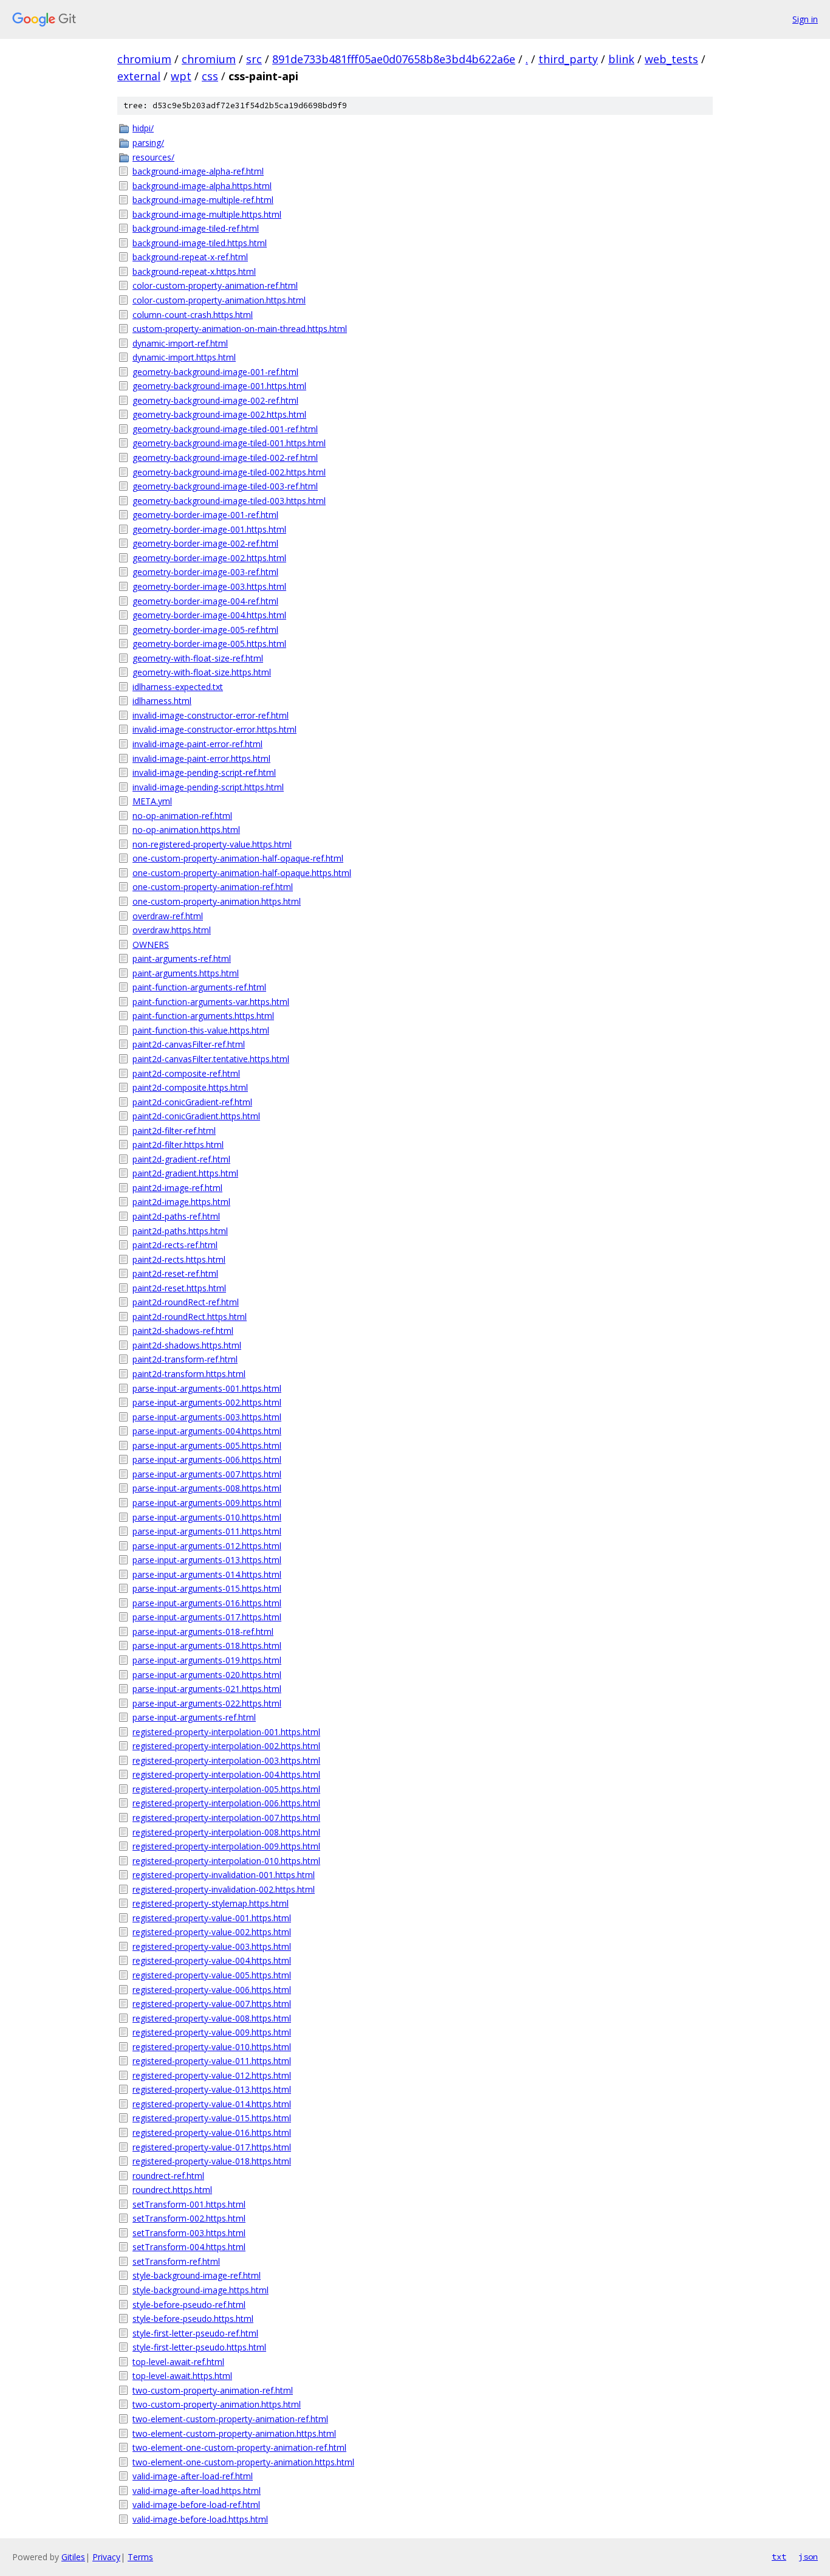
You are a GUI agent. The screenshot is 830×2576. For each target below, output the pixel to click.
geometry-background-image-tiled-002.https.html (229, 472)
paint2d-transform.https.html (189, 1374)
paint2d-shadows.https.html (187, 1345)
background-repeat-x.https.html (194, 271)
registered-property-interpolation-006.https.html (226, 1803)
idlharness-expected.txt (178, 687)
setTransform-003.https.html (189, 2233)
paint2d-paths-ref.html (176, 1216)
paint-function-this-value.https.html (201, 1030)
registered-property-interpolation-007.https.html (226, 1818)
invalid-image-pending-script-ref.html (204, 772)
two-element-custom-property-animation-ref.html (230, 2419)
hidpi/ (143, 128)
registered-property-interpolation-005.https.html (226, 1789)
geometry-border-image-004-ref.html (205, 601)
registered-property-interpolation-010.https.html (226, 1861)
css (210, 76)
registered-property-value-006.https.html (212, 1990)
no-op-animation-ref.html (182, 816)
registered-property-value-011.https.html (212, 2061)
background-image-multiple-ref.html (203, 200)
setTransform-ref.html (176, 2261)
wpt (181, 76)
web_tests (671, 59)
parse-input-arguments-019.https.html (207, 1660)
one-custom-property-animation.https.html (217, 901)
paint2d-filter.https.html (178, 1145)
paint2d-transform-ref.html (185, 1359)
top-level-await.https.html (182, 2376)
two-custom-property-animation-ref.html (213, 2390)
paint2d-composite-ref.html (186, 1073)
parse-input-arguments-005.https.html (207, 1445)
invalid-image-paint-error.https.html (201, 758)
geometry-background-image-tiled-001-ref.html (225, 429)
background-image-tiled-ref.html (196, 228)
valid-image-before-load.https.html (200, 2519)
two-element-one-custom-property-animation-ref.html (239, 2447)
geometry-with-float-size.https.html (202, 672)
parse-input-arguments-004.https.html (207, 1431)
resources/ (153, 157)
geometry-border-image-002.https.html (209, 558)
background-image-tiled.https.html (200, 243)
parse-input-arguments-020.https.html (207, 1675)
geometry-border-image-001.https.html (209, 529)
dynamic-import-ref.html (180, 343)
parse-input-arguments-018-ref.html (203, 1632)
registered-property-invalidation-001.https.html (224, 1875)
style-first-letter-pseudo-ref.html (195, 2333)
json (808, 2557)
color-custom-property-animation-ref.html (215, 285)
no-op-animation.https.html (186, 830)
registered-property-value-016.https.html (212, 2132)
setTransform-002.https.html (189, 2218)
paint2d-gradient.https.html (185, 1173)
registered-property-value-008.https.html (212, 2018)
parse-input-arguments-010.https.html (207, 1517)
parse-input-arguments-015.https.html (207, 1588)
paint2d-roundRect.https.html (190, 1317)
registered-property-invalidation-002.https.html (224, 1889)
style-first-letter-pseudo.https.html (199, 2347)
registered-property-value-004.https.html (212, 1960)
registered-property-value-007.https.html (212, 2004)
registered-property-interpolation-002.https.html (226, 1746)
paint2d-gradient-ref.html (181, 1159)
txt (779, 2557)
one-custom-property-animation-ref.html (213, 887)
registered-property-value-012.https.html (212, 2075)
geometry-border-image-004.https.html (209, 615)
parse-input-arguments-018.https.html (207, 1645)
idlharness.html (162, 701)
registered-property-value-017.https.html (212, 2147)
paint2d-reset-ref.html (175, 1273)
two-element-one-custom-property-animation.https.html (243, 2462)
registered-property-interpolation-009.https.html (226, 1846)
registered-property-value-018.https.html (212, 2161)
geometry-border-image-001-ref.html (205, 515)
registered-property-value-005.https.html (212, 1975)
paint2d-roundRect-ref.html (186, 1302)
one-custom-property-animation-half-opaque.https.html (242, 873)
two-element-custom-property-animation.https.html (234, 2433)
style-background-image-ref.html (197, 2275)
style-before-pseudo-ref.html (189, 2305)
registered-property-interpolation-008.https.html (226, 1832)
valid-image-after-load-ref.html (193, 2476)
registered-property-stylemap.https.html (211, 1903)
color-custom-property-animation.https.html (219, 300)
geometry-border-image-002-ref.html (205, 543)
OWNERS (151, 944)
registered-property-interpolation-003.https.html (226, 1760)
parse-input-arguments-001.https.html (207, 1388)
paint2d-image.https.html (181, 1202)
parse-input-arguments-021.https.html (207, 1689)
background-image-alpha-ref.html (198, 171)
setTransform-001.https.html (189, 2204)
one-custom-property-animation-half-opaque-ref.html (238, 858)
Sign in (805, 19)
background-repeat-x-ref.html (190, 257)
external (139, 76)
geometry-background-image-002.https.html (219, 414)
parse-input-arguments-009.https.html (207, 1503)
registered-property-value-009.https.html (212, 2032)
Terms (140, 2557)
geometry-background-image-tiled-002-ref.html (225, 458)
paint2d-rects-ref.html (175, 1245)
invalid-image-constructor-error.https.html (214, 729)
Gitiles (73, 2557)
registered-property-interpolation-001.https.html (226, 1732)
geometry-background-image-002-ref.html (215, 400)
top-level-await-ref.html (178, 2362)
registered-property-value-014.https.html (212, 2104)
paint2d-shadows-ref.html (183, 1331)
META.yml (152, 801)
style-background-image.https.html (201, 2290)
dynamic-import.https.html (184, 357)
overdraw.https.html (172, 930)
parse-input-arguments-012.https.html (207, 1546)
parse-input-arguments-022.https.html (207, 1703)
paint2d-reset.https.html (179, 1288)
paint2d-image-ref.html (177, 1188)
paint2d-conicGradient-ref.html (192, 1102)
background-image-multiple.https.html (207, 214)
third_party (568, 59)
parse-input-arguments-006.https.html (207, 1459)
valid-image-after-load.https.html (197, 2491)
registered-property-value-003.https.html (212, 1946)
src (254, 59)
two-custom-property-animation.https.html (217, 2404)
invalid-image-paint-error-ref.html (197, 744)
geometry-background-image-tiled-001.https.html (229, 443)
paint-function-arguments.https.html (203, 1016)
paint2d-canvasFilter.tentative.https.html (211, 1059)
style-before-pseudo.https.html (193, 2319)
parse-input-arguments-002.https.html (207, 1402)
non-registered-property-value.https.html (212, 844)
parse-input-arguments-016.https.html (207, 1603)
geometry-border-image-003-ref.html (205, 572)
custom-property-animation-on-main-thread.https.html (240, 329)
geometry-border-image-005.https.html (209, 644)
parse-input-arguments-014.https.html (207, 1574)
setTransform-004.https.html (189, 2247)
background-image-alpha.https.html (202, 186)
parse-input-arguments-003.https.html (207, 1417)
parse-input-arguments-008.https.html (207, 1488)
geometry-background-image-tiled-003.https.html (229, 501)
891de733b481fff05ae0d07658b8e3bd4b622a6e (394, 59)
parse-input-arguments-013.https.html (207, 1560)
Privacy (106, 2557)
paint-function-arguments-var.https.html (211, 1002)
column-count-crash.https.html (193, 315)
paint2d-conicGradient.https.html (196, 1116)
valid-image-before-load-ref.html (196, 2505)
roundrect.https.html (172, 2190)
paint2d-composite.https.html (190, 1087)
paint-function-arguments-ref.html (199, 987)
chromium (144, 59)
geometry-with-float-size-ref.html (198, 658)
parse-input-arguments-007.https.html (207, 1474)
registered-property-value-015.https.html (212, 2118)
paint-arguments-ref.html (182, 958)
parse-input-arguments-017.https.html (207, 1617)
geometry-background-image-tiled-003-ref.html (225, 486)
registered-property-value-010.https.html (212, 2047)
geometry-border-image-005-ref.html (205, 630)
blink (621, 59)
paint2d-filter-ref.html (174, 1131)
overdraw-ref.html (168, 916)
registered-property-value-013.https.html (212, 2089)
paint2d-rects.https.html (179, 1259)
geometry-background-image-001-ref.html (215, 372)
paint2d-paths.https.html (180, 1231)
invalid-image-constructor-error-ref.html (211, 715)
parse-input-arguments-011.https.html (207, 1531)
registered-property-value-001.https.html (212, 1918)
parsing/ (148, 143)
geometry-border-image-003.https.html (209, 586)
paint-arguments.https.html (186, 973)
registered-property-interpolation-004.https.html (226, 1774)
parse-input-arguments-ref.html (194, 1717)
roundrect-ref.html (168, 2176)
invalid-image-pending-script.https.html (208, 787)
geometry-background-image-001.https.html (219, 386)
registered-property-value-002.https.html (212, 1932)
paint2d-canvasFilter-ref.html (189, 1044)
